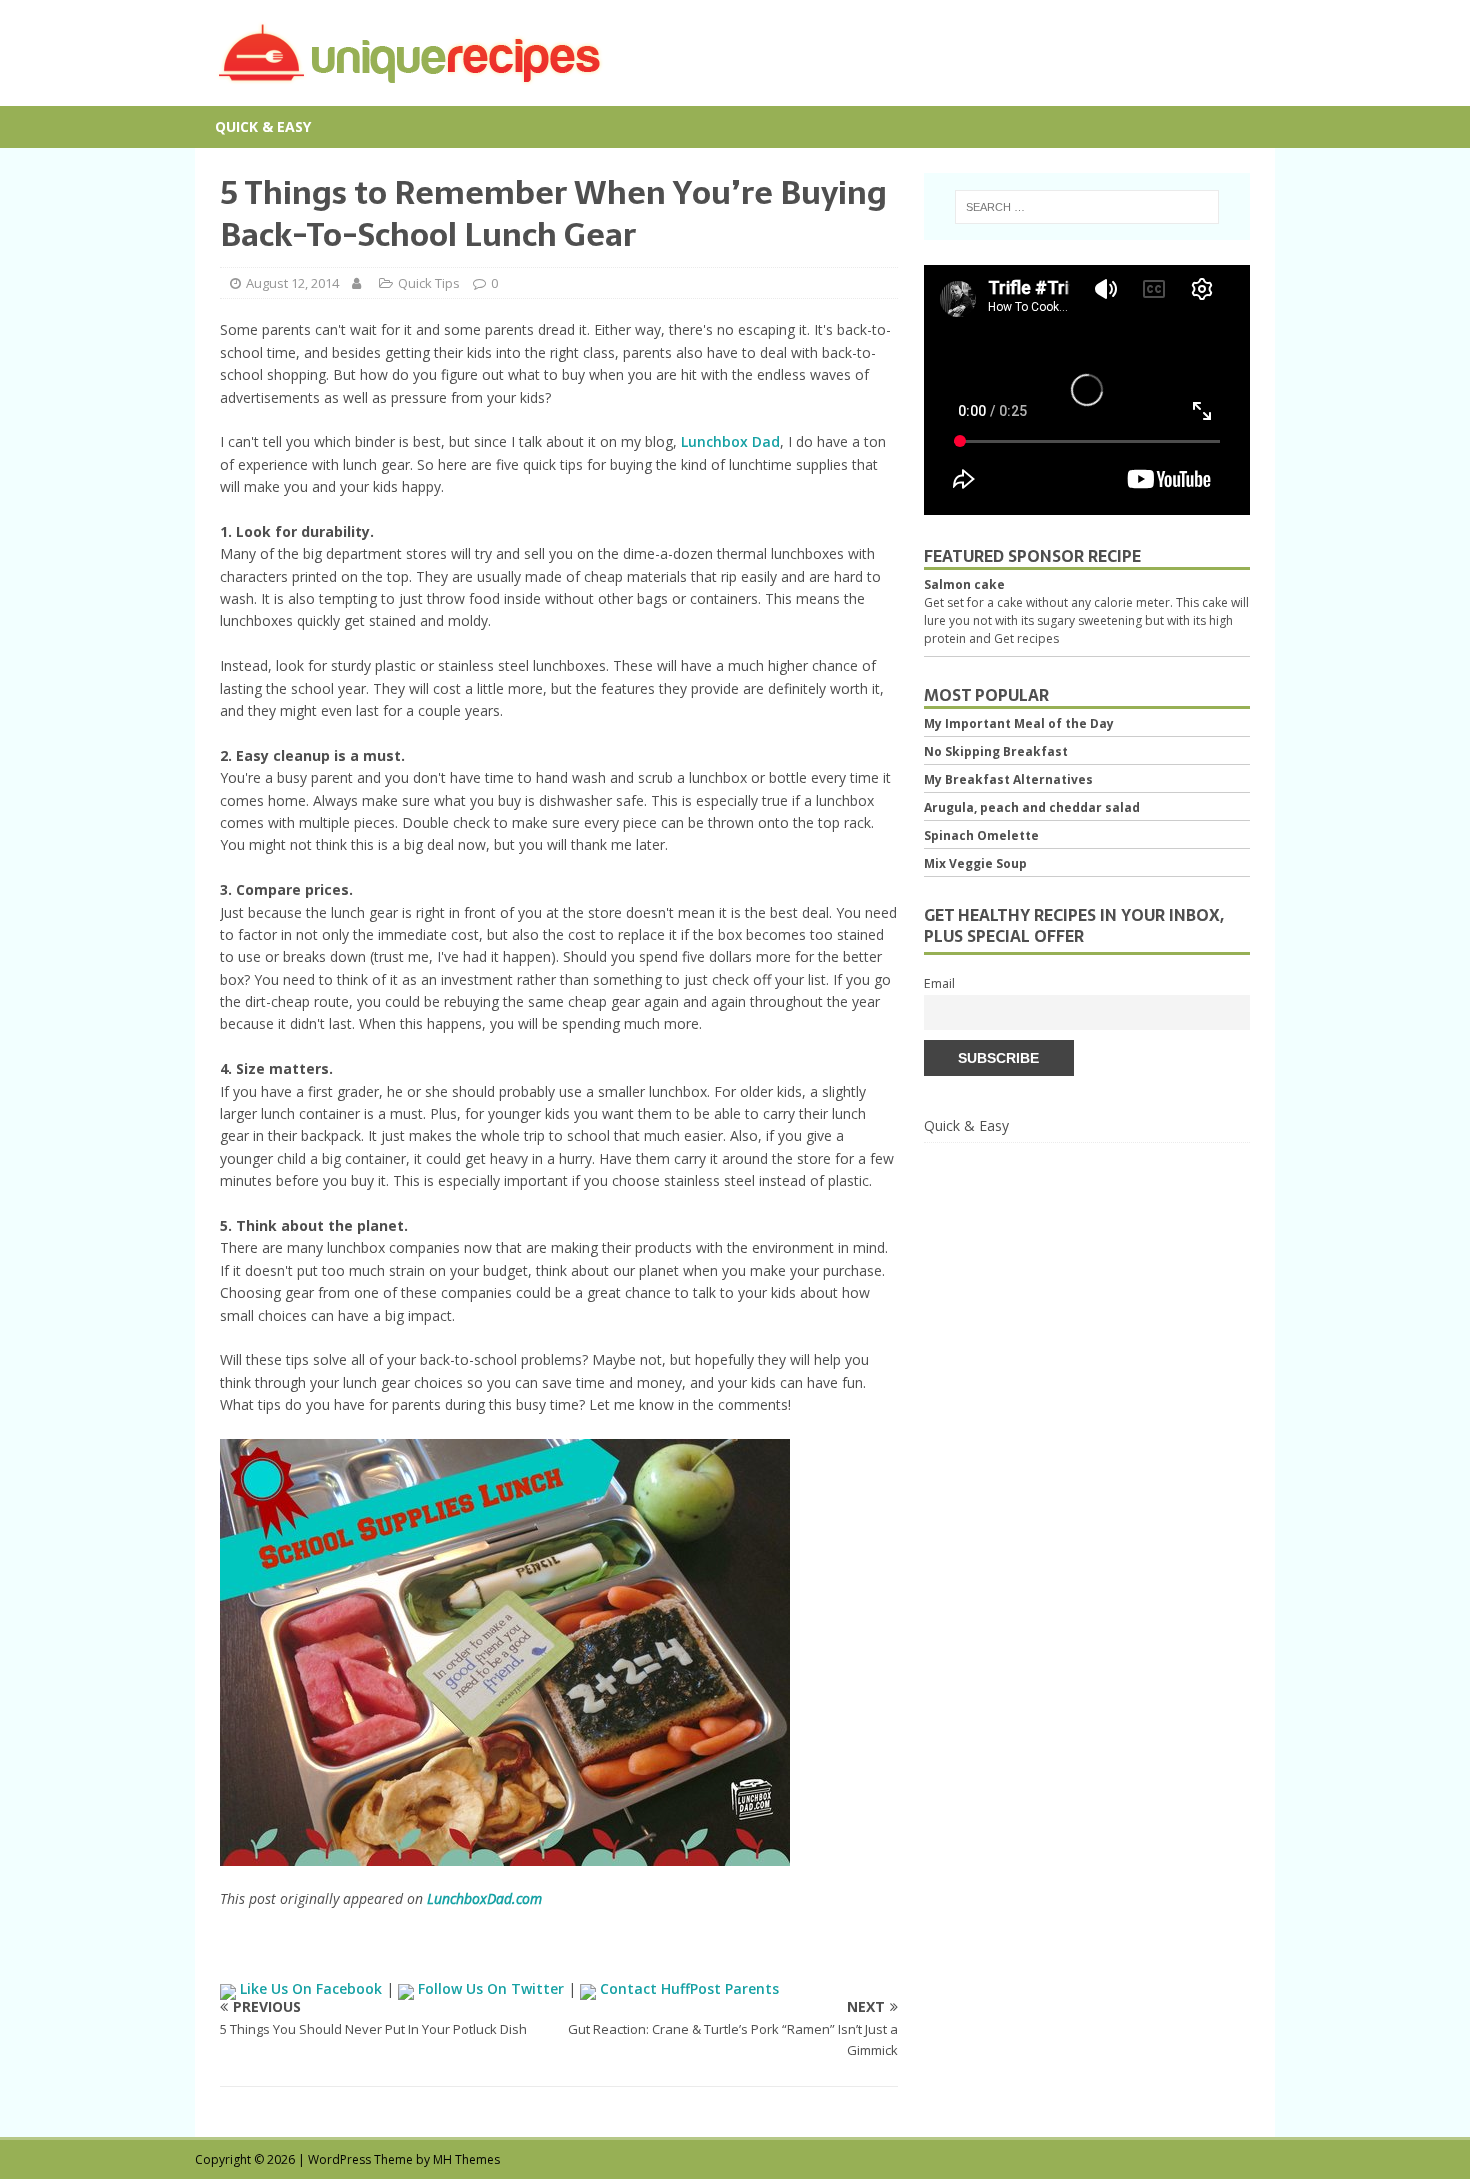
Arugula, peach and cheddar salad (1032, 807)
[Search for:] (1087, 207)
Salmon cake (964, 584)
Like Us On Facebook (311, 1988)
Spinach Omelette (981, 835)
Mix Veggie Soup (975, 863)
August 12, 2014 (292, 283)
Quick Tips (429, 283)
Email (939, 983)
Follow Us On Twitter (491, 1988)
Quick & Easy (263, 126)
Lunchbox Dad (730, 441)
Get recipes (1026, 638)
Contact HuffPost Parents (687, 1988)
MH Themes (466, 2159)
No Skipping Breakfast (996, 751)
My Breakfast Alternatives (1008, 779)
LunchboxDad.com (484, 1898)
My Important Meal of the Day (1019, 723)
